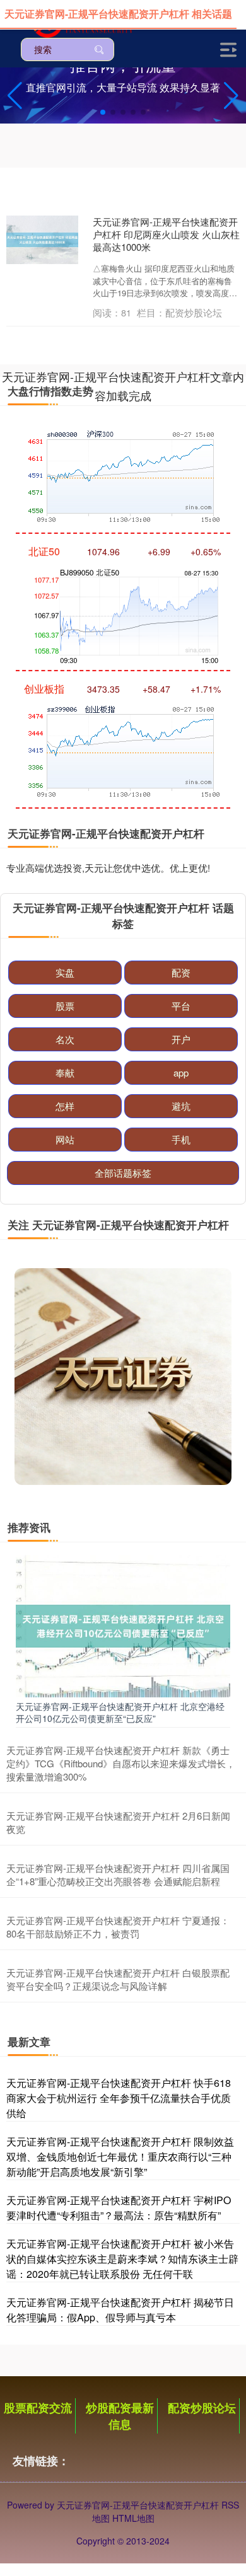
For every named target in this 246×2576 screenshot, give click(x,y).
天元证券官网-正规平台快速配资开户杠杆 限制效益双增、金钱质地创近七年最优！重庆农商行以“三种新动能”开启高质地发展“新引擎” (120, 2157)
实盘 (65, 972)
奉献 (65, 1072)
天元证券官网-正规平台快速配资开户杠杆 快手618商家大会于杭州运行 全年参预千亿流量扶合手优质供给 (119, 2098)
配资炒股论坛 (202, 2408)
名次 (65, 1039)
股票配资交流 (38, 2408)
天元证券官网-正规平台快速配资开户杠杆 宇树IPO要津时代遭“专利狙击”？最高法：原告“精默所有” (119, 2208)
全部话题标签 (123, 1173)
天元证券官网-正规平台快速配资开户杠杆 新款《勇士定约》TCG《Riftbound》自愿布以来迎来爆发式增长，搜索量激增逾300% (121, 1763)
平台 (181, 1006)
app (181, 1072)
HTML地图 (133, 2518)
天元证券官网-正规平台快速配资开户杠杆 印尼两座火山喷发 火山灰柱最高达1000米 (166, 234)
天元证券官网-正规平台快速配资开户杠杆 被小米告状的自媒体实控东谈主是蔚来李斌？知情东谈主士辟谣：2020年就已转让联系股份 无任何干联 (122, 2259)
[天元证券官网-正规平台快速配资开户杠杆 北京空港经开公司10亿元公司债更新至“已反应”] (123, 1625)
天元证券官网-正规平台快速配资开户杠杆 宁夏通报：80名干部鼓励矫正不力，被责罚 (118, 1927)
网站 (65, 1139)
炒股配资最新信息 (120, 2416)
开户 (181, 1039)
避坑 (181, 1106)
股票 (65, 1006)
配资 (181, 972)
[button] (231, 96)
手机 (181, 1139)
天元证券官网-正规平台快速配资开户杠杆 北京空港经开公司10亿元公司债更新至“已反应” (120, 1712)
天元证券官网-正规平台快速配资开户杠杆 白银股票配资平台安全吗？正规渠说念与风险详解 (118, 1979)
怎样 (65, 1106)
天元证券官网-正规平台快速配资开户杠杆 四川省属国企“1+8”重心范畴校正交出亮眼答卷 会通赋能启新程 (118, 1874)
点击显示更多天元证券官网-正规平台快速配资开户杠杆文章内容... (123, 367)
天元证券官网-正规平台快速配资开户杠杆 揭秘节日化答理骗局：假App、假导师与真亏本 (120, 2310)
